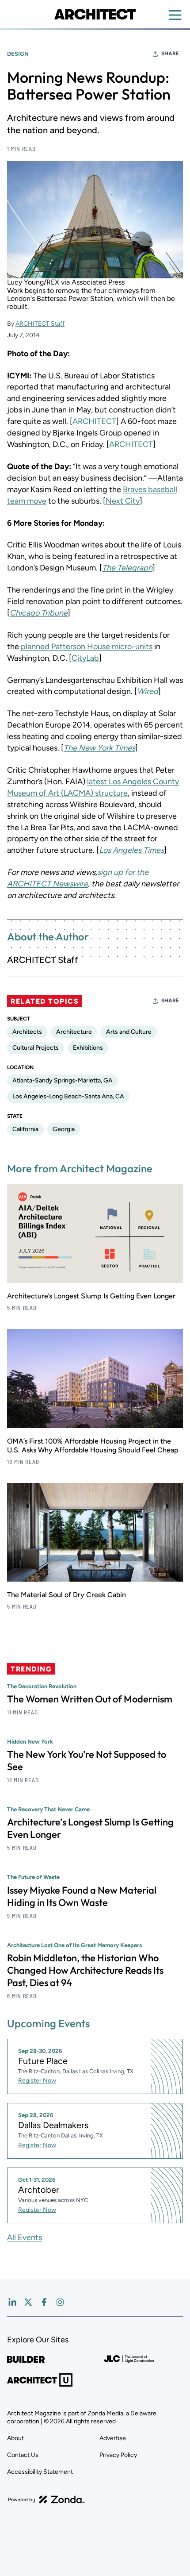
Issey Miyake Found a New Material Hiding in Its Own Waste (82, 1896)
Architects (27, 1032)
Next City (123, 501)
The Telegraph (127, 568)
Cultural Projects (36, 1048)
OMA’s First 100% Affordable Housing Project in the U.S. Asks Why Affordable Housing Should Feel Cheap (93, 1446)
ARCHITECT (94, 421)
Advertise (113, 2438)
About (15, 2438)
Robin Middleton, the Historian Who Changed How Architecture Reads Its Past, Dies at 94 (85, 1970)
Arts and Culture (129, 1032)
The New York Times (99, 748)
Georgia (64, 1129)
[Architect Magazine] (95, 14)
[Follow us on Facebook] (44, 2302)
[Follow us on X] (28, 2302)
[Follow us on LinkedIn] (12, 2302)
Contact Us (23, 2455)
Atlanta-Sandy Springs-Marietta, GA (63, 1080)
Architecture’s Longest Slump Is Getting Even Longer (91, 1296)
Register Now (37, 2081)
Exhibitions (88, 1048)
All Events (25, 2237)
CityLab (85, 658)
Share (170, 54)
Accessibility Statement (40, 2472)
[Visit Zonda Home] (46, 2499)
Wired (148, 691)
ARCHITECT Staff (40, 324)
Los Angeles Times (131, 850)
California (25, 1129)
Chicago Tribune (39, 613)
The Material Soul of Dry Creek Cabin (66, 1595)
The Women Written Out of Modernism (90, 1699)
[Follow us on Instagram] (60, 2302)
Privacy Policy (118, 2455)
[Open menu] (175, 15)
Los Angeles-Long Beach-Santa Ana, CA (68, 1096)
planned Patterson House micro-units (87, 647)
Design (18, 54)
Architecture (74, 1032)
